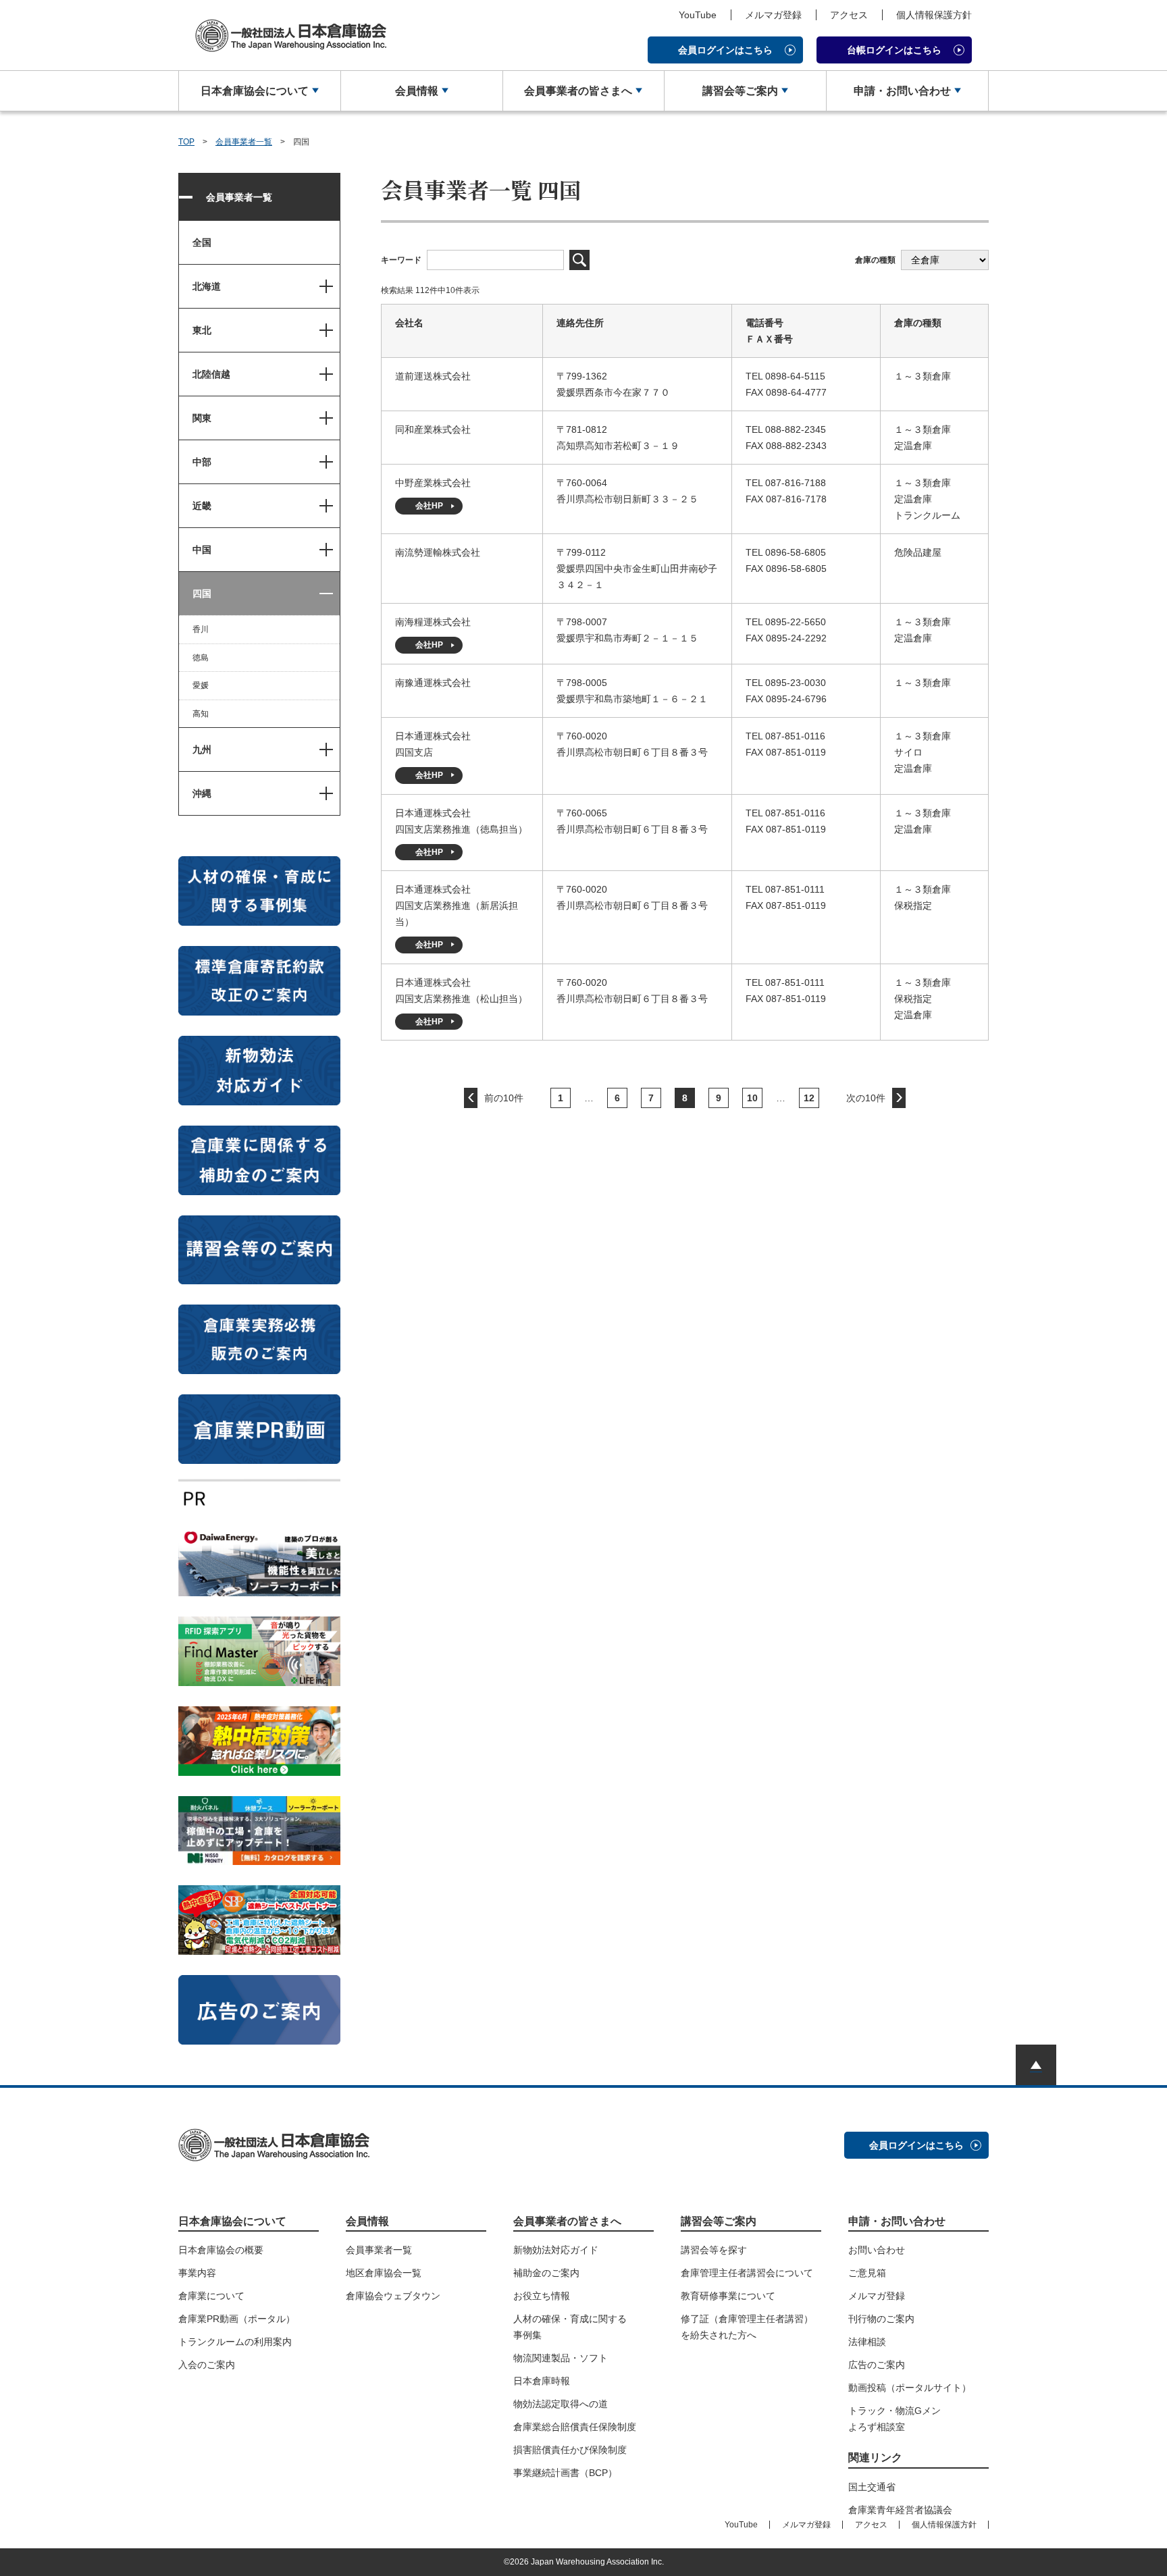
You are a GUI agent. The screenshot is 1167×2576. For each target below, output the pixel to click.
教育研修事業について (728, 2296)
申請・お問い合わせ (902, 91)
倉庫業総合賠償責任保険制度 (575, 2427)
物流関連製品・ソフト (561, 2358)
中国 (202, 550)
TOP (186, 142)
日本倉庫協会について (255, 91)
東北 (202, 330)
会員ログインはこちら (725, 50)
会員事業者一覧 (244, 142)
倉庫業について (211, 2296)
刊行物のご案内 (881, 2319)
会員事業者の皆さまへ (578, 91)
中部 (202, 462)
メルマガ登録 (773, 15)
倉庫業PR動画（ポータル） (237, 2319)
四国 (202, 594)
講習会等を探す (714, 2250)
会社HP (429, 506)
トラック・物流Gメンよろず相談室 (894, 2419)
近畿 (202, 506)
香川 (201, 629)
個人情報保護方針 (934, 15)
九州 (202, 750)
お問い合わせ (877, 2250)
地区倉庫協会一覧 (384, 2273)
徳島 (201, 658)
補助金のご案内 (546, 2273)
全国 (202, 242)
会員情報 (417, 91)
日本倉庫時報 (542, 2381)
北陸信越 (211, 374)
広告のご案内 (877, 2365)
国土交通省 (872, 2487)
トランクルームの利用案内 (235, 2342)
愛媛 (201, 685)
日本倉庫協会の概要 (221, 2250)
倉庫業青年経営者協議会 (900, 2510)
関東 (202, 418)
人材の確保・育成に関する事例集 (570, 2327)
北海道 (207, 286)
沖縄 (202, 793)
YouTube (698, 15)
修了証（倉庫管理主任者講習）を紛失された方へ (747, 2327)
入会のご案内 (207, 2365)
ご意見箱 (867, 2273)
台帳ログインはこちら (894, 50)
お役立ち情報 (542, 2296)
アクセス (849, 15)
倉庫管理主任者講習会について (747, 2273)
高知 (201, 714)
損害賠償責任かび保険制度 (570, 2450)
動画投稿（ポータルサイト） (910, 2388)
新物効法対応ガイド (556, 2250)
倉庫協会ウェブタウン (393, 2296)
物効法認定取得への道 (561, 2404)
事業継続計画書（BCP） (565, 2473)
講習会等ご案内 (740, 91)
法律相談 (867, 2342)
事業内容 (197, 2273)
